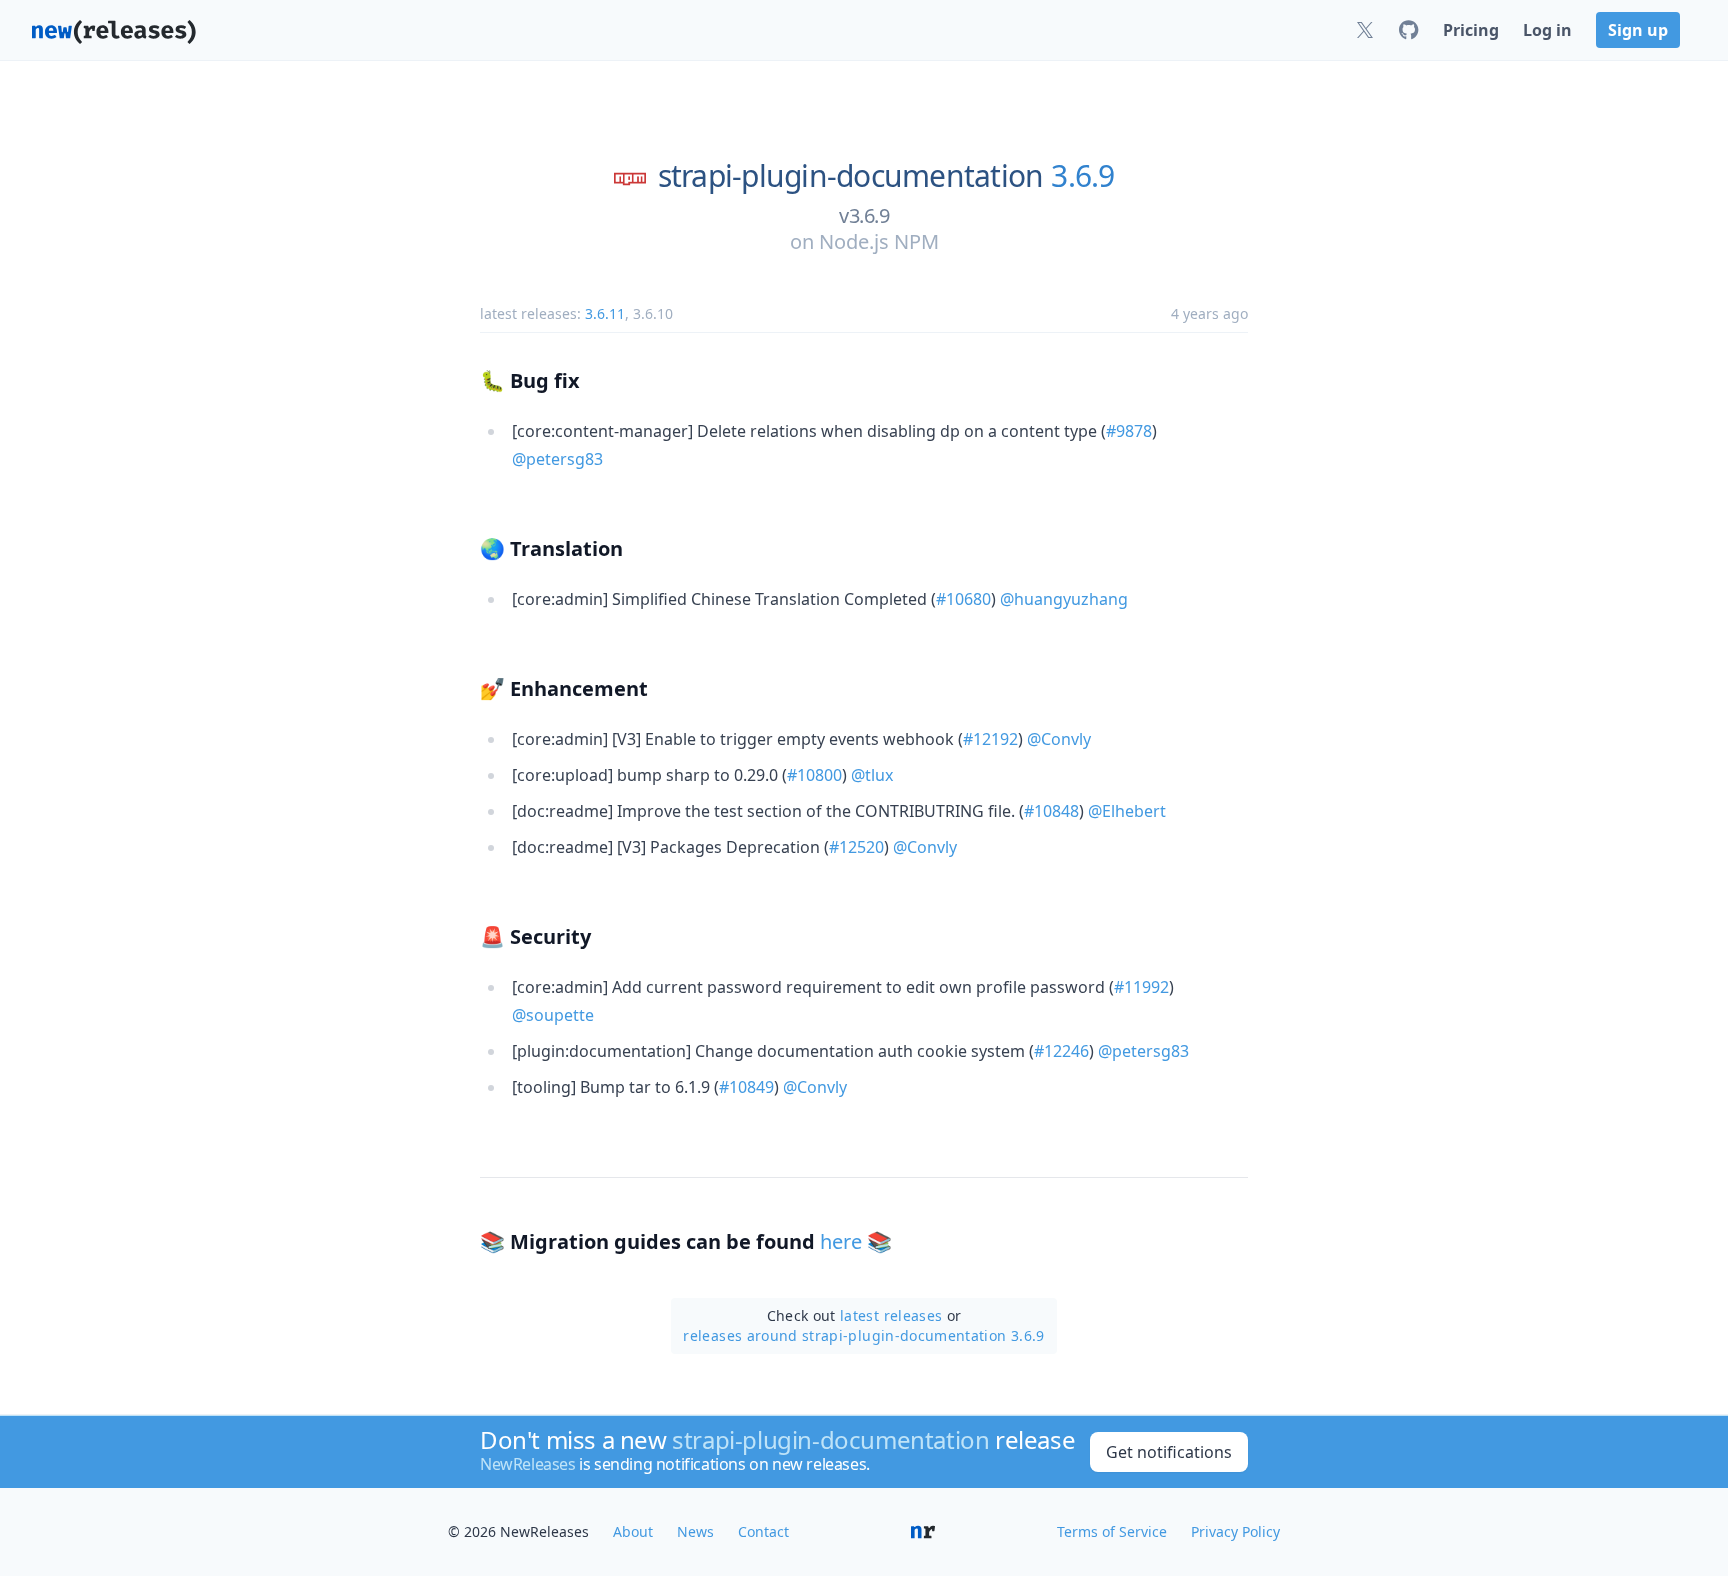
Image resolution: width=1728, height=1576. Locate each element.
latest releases (891, 1315)
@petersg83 (557, 459)
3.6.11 (605, 313)
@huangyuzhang (1064, 599)
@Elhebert (1127, 811)
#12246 (1061, 1051)
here (841, 1241)
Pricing (1471, 30)
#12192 (990, 739)
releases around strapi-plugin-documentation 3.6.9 (863, 1335)
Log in (1547, 30)
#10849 (746, 1087)
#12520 (856, 847)
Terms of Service (1112, 1531)
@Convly (1059, 739)
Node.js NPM (879, 241)
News (695, 1531)
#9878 (1129, 431)
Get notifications (1169, 1452)
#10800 (814, 775)
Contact (763, 1531)
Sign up (1638, 30)
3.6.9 (1082, 176)
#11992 (1141, 987)
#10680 (963, 599)
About (633, 1531)
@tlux (872, 775)
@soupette (553, 1015)
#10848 (1051, 811)
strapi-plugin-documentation (851, 176)
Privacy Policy (1235, 1531)
